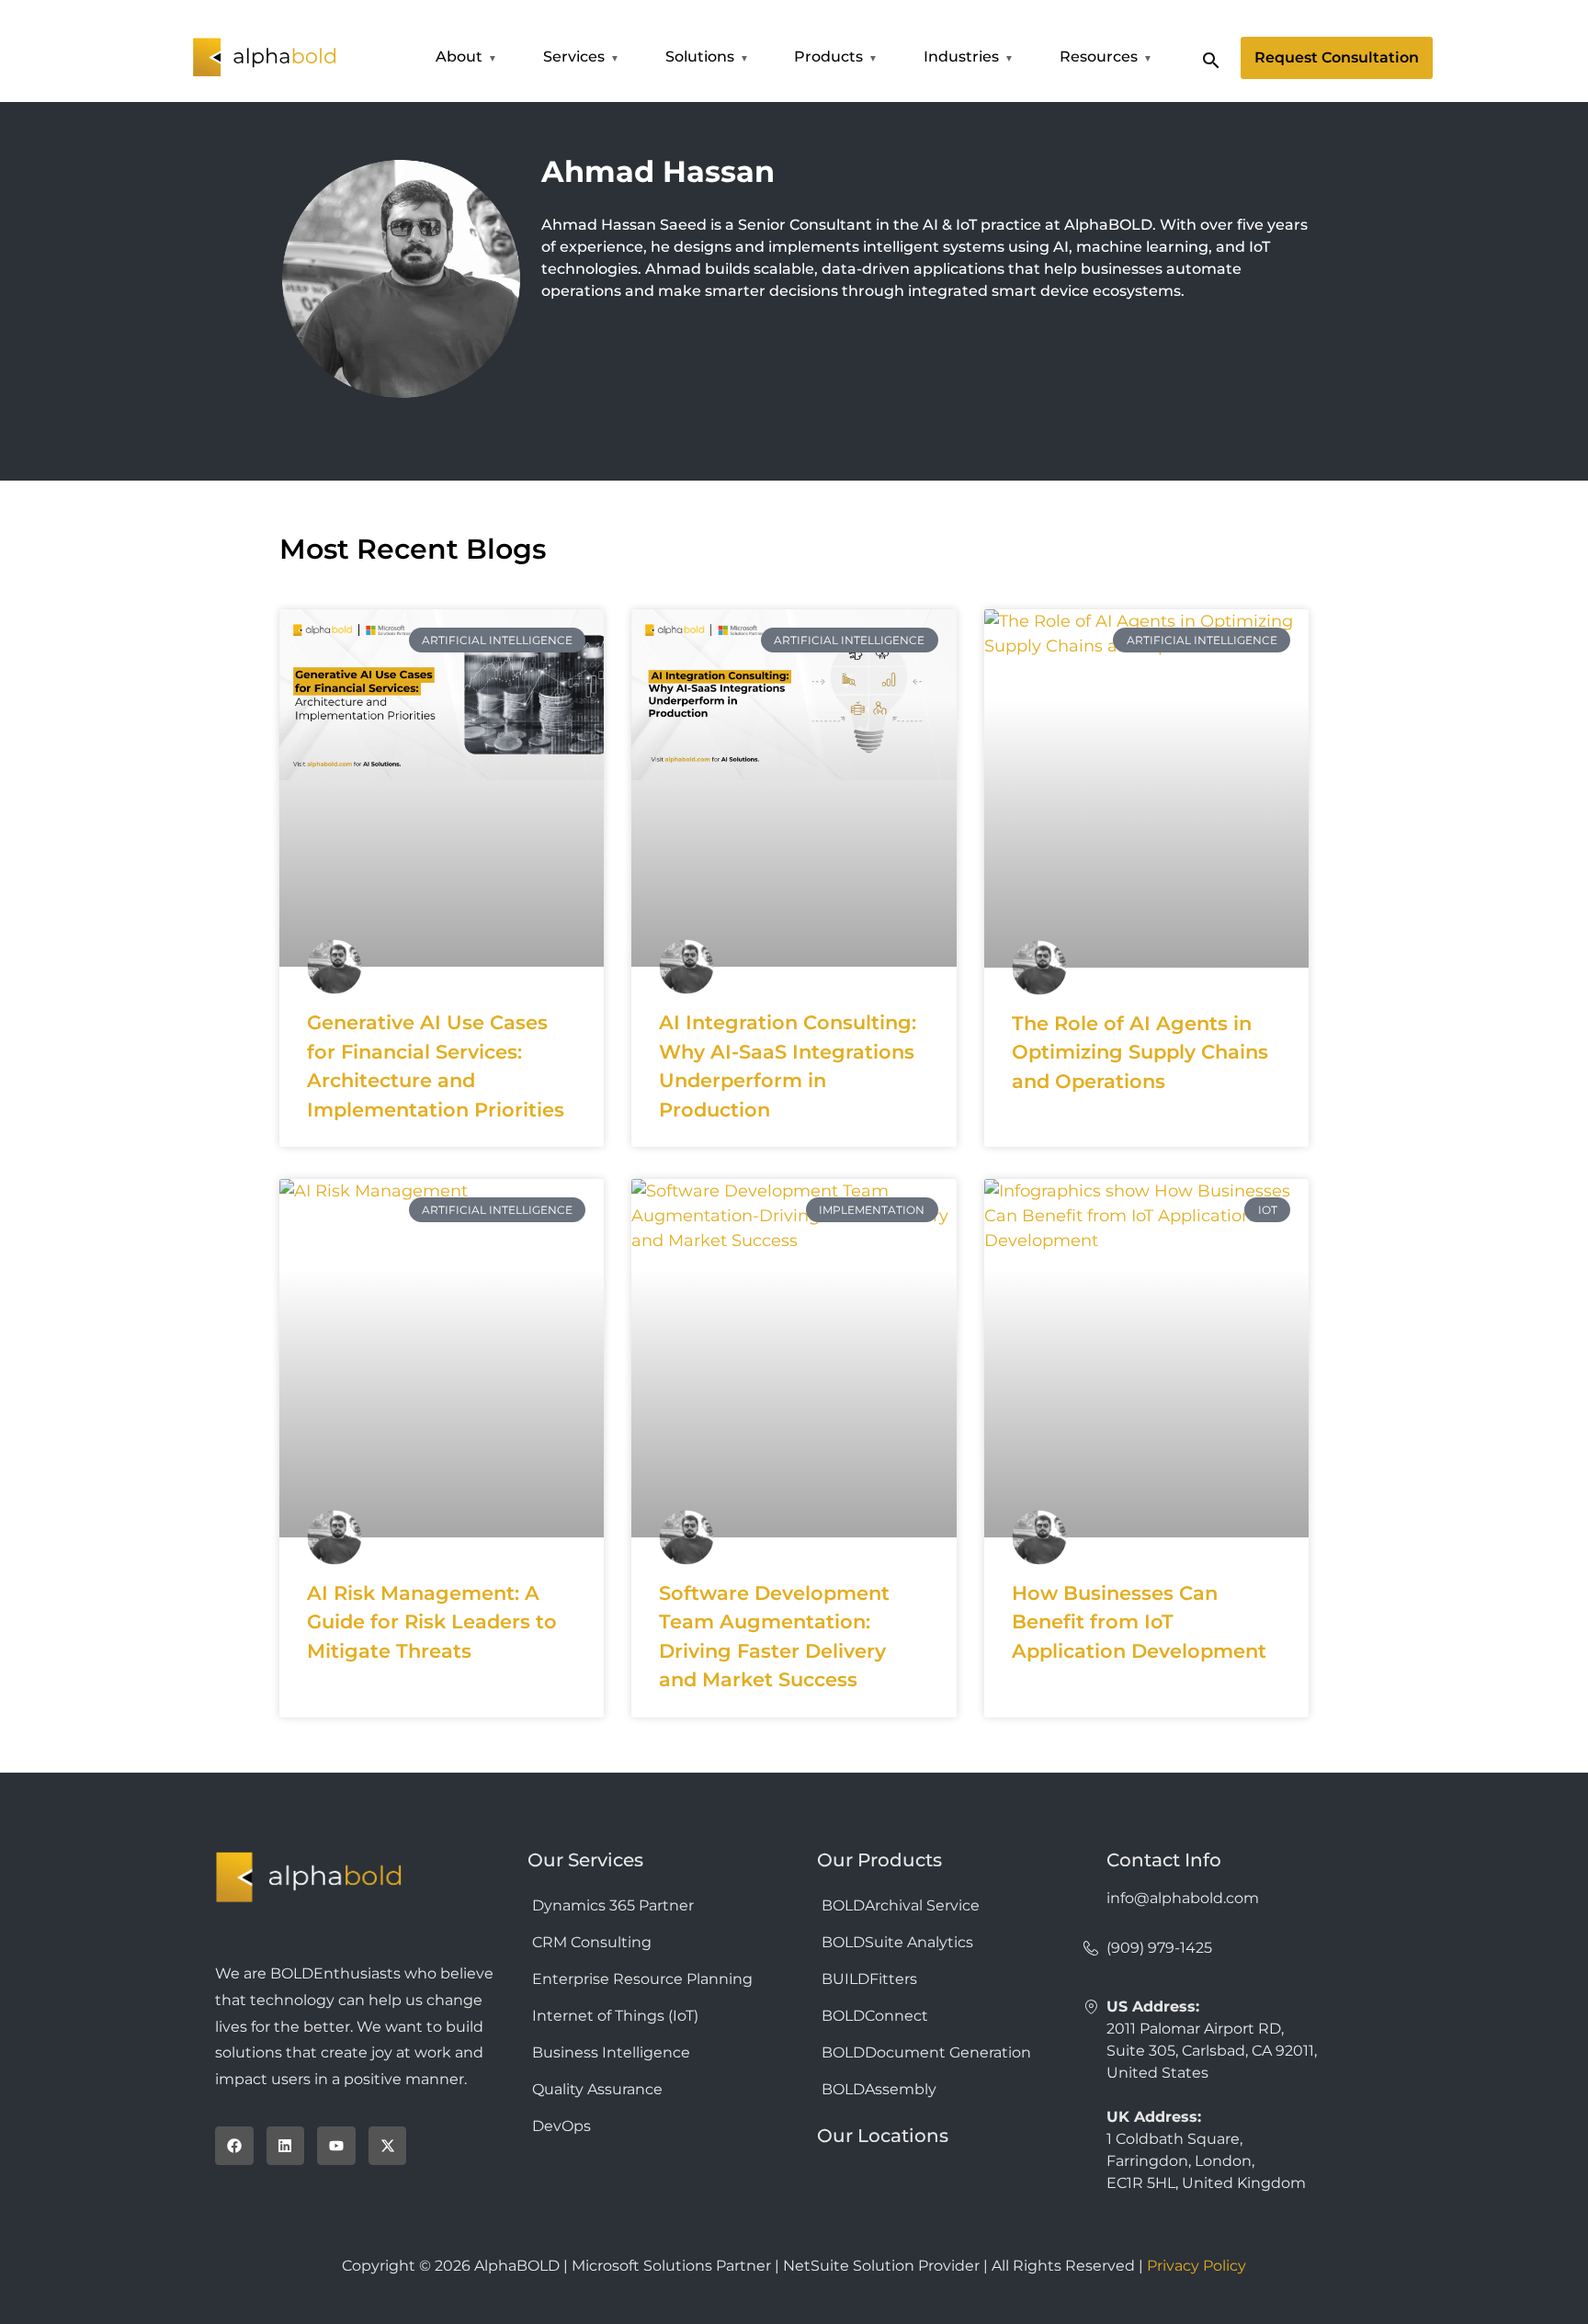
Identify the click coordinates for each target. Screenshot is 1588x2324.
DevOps (561, 2126)
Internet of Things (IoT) (615, 2016)
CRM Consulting (592, 1942)
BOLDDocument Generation (926, 2052)
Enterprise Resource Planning (642, 1979)
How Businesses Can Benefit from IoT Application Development (1139, 1622)
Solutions (700, 57)
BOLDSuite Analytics (897, 1942)
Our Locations (883, 2136)
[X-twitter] (388, 2146)
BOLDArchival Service (901, 1905)
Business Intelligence (611, 2052)
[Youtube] (336, 2146)
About (459, 57)
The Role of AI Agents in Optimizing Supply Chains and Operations (1140, 1052)
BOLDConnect (875, 2016)
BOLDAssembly (879, 2089)
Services (574, 57)
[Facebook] (234, 2146)
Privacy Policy (1197, 2266)
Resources (1099, 57)
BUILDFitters (869, 1979)
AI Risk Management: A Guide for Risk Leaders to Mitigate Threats (432, 1622)
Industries (961, 57)
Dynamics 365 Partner (613, 1905)
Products (828, 57)
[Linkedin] (286, 2146)
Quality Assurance (597, 2089)
